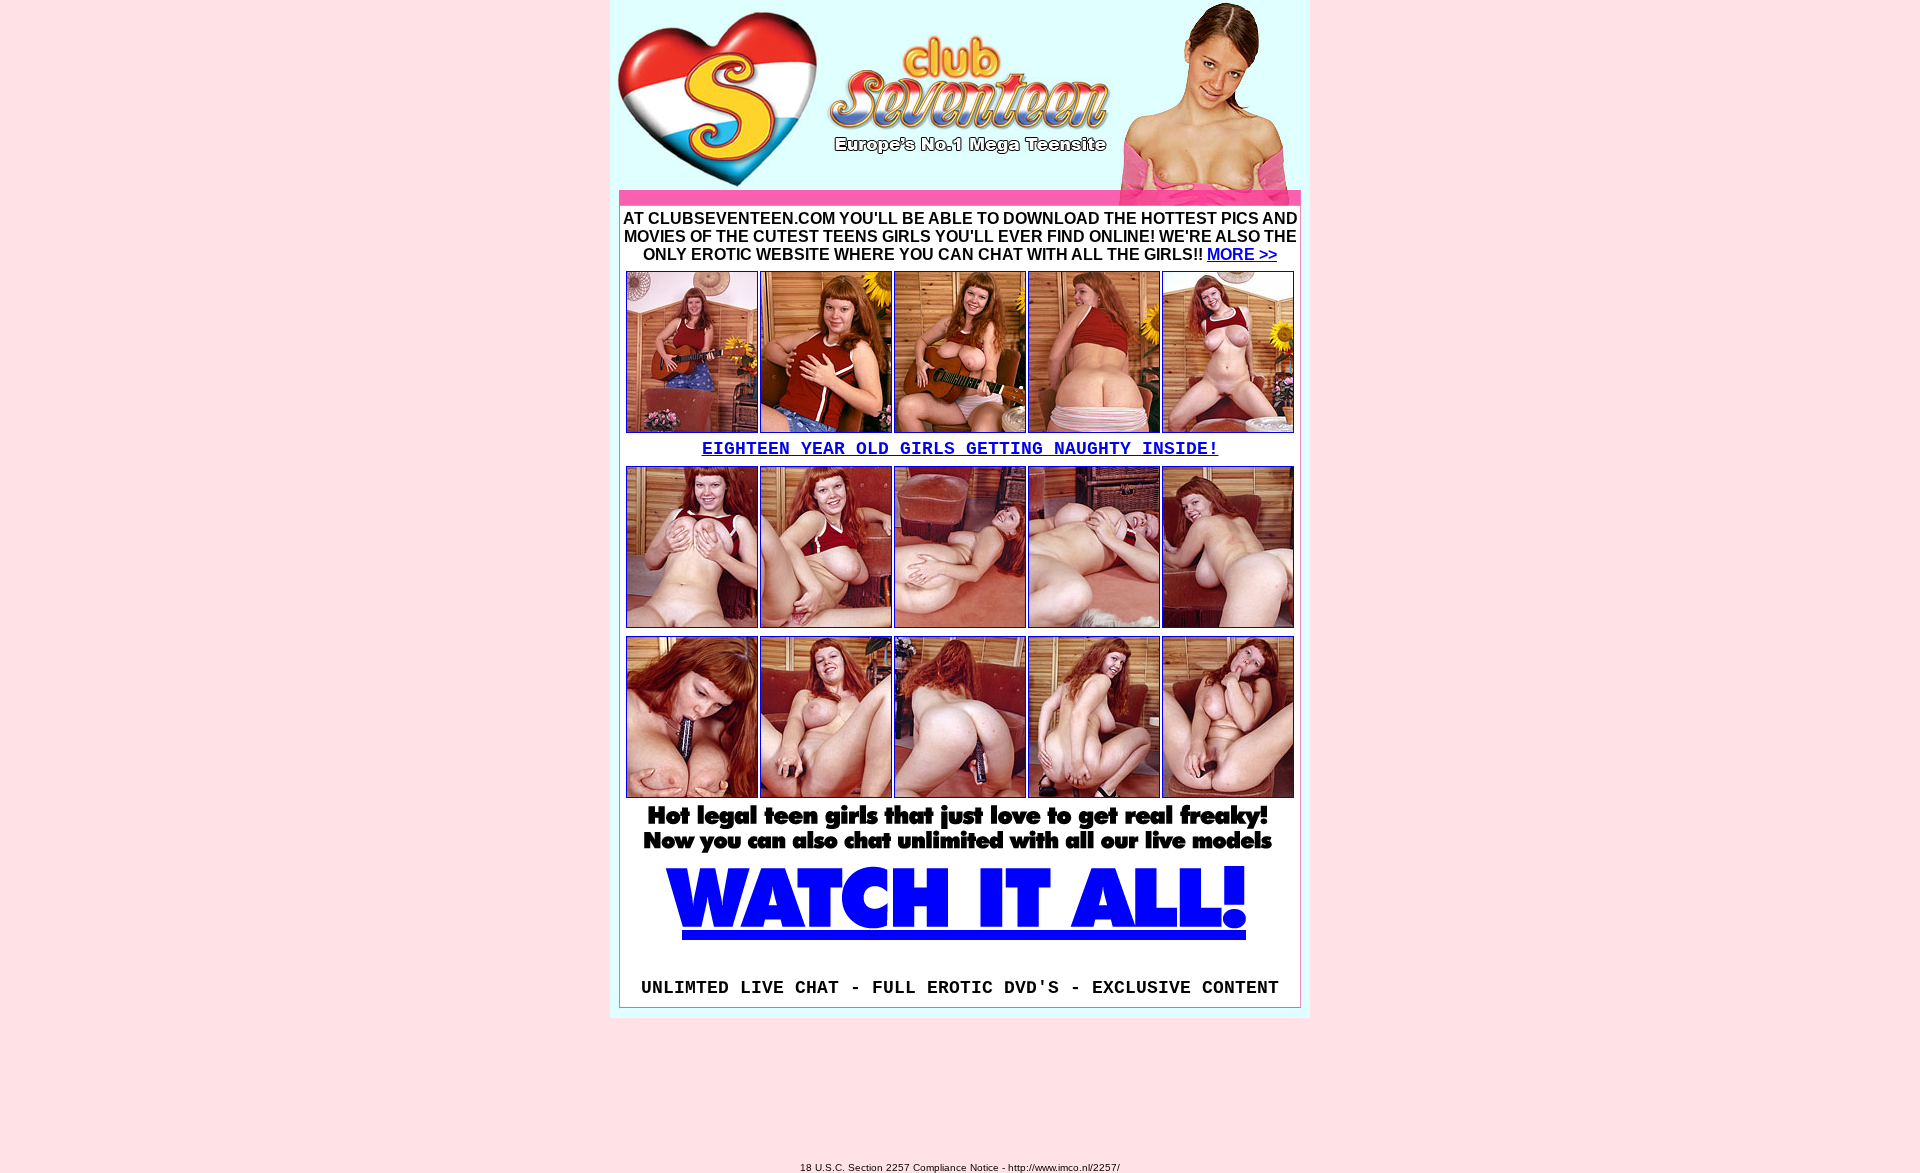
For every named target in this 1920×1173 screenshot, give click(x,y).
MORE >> (1242, 254)
